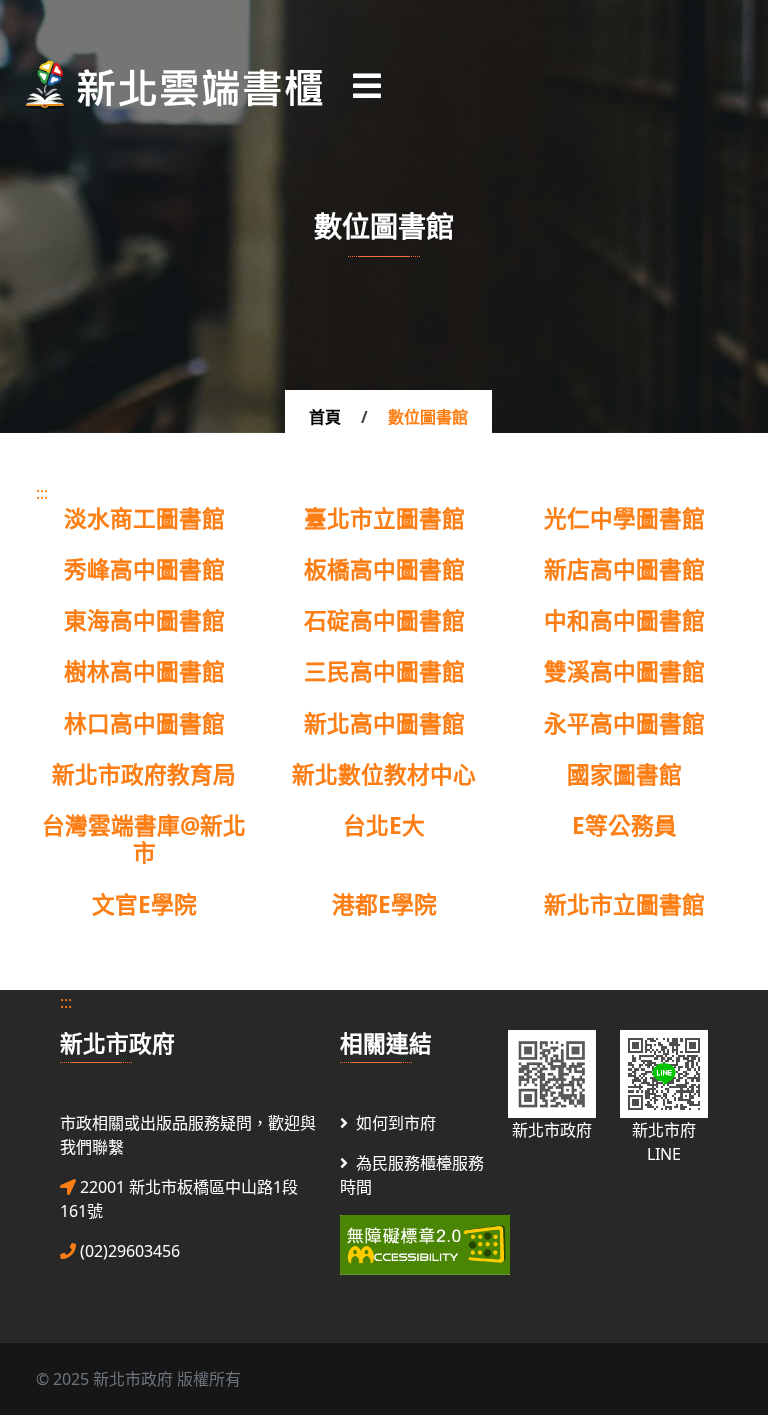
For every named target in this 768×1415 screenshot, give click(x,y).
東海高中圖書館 (144, 620)
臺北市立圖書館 (384, 518)
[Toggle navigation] (367, 85)
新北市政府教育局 (144, 774)
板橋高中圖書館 (384, 569)
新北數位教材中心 (384, 774)
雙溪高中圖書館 (624, 671)
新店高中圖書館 (624, 569)
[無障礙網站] (425, 1243)
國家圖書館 (624, 774)
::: (42, 493)
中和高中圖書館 (624, 620)
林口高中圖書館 (144, 723)
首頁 (325, 417)
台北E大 (384, 825)
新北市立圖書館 (624, 904)
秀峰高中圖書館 (144, 569)
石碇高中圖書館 (384, 620)
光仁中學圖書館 (624, 518)
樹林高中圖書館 (144, 671)
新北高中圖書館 (384, 723)
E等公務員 (624, 825)
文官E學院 (144, 904)
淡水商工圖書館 (144, 518)
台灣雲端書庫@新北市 (144, 839)
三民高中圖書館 (384, 671)
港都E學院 (384, 904)
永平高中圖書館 (624, 723)
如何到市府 (396, 1123)
